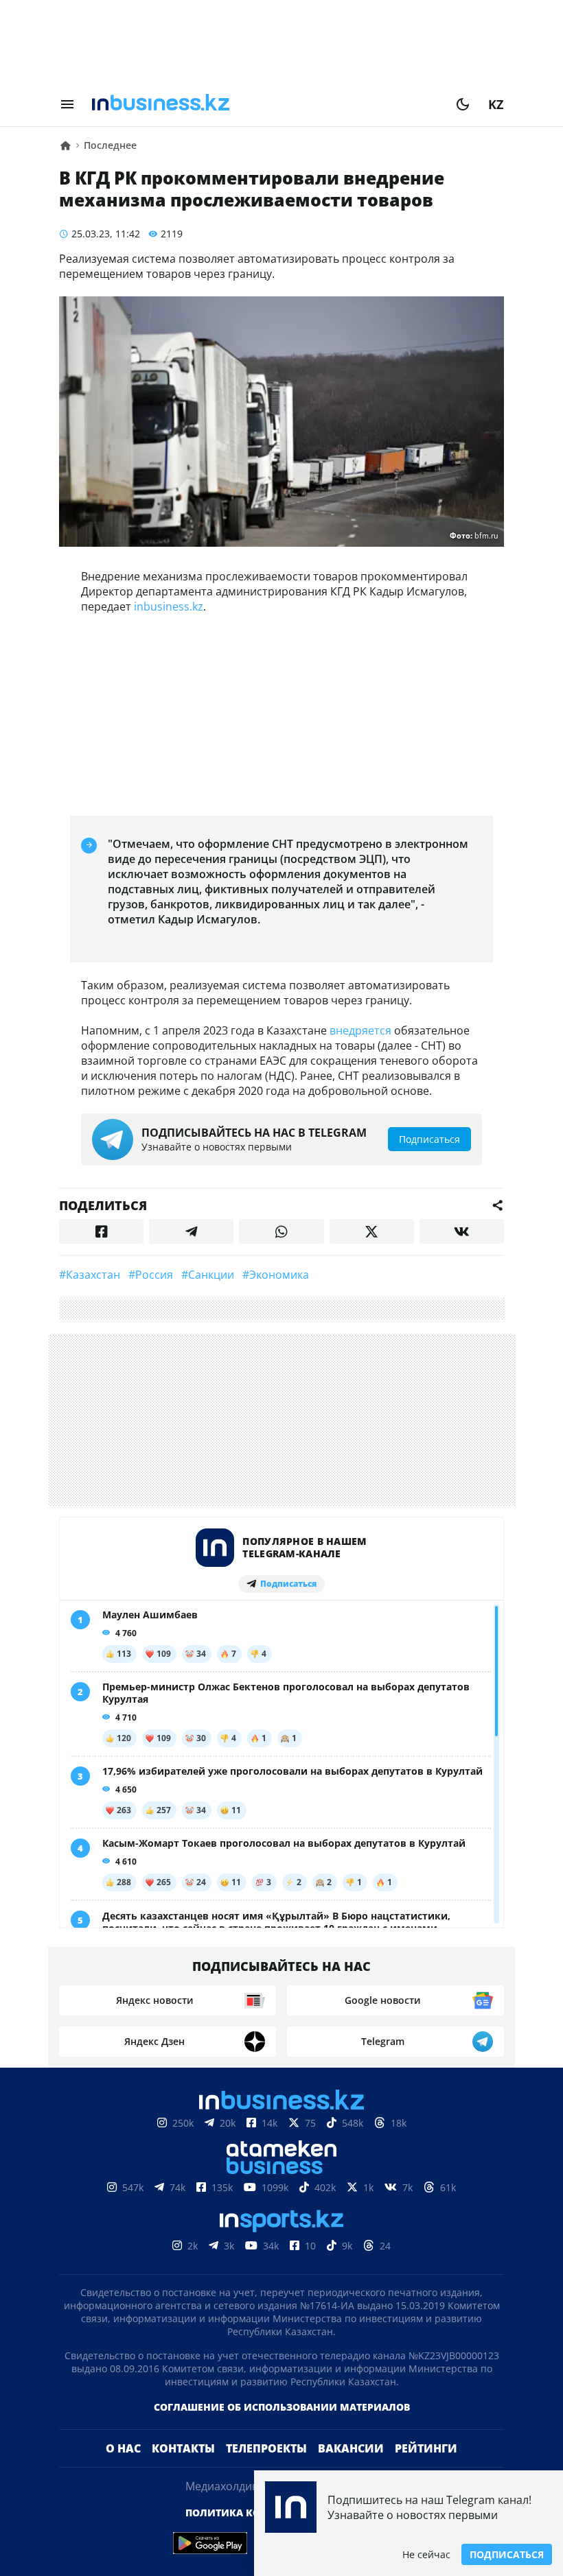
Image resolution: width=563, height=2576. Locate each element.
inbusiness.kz (169, 606)
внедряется (360, 1030)
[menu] (67, 104)
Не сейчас (426, 2554)
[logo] (265, 104)
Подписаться (507, 2554)
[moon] (463, 104)
